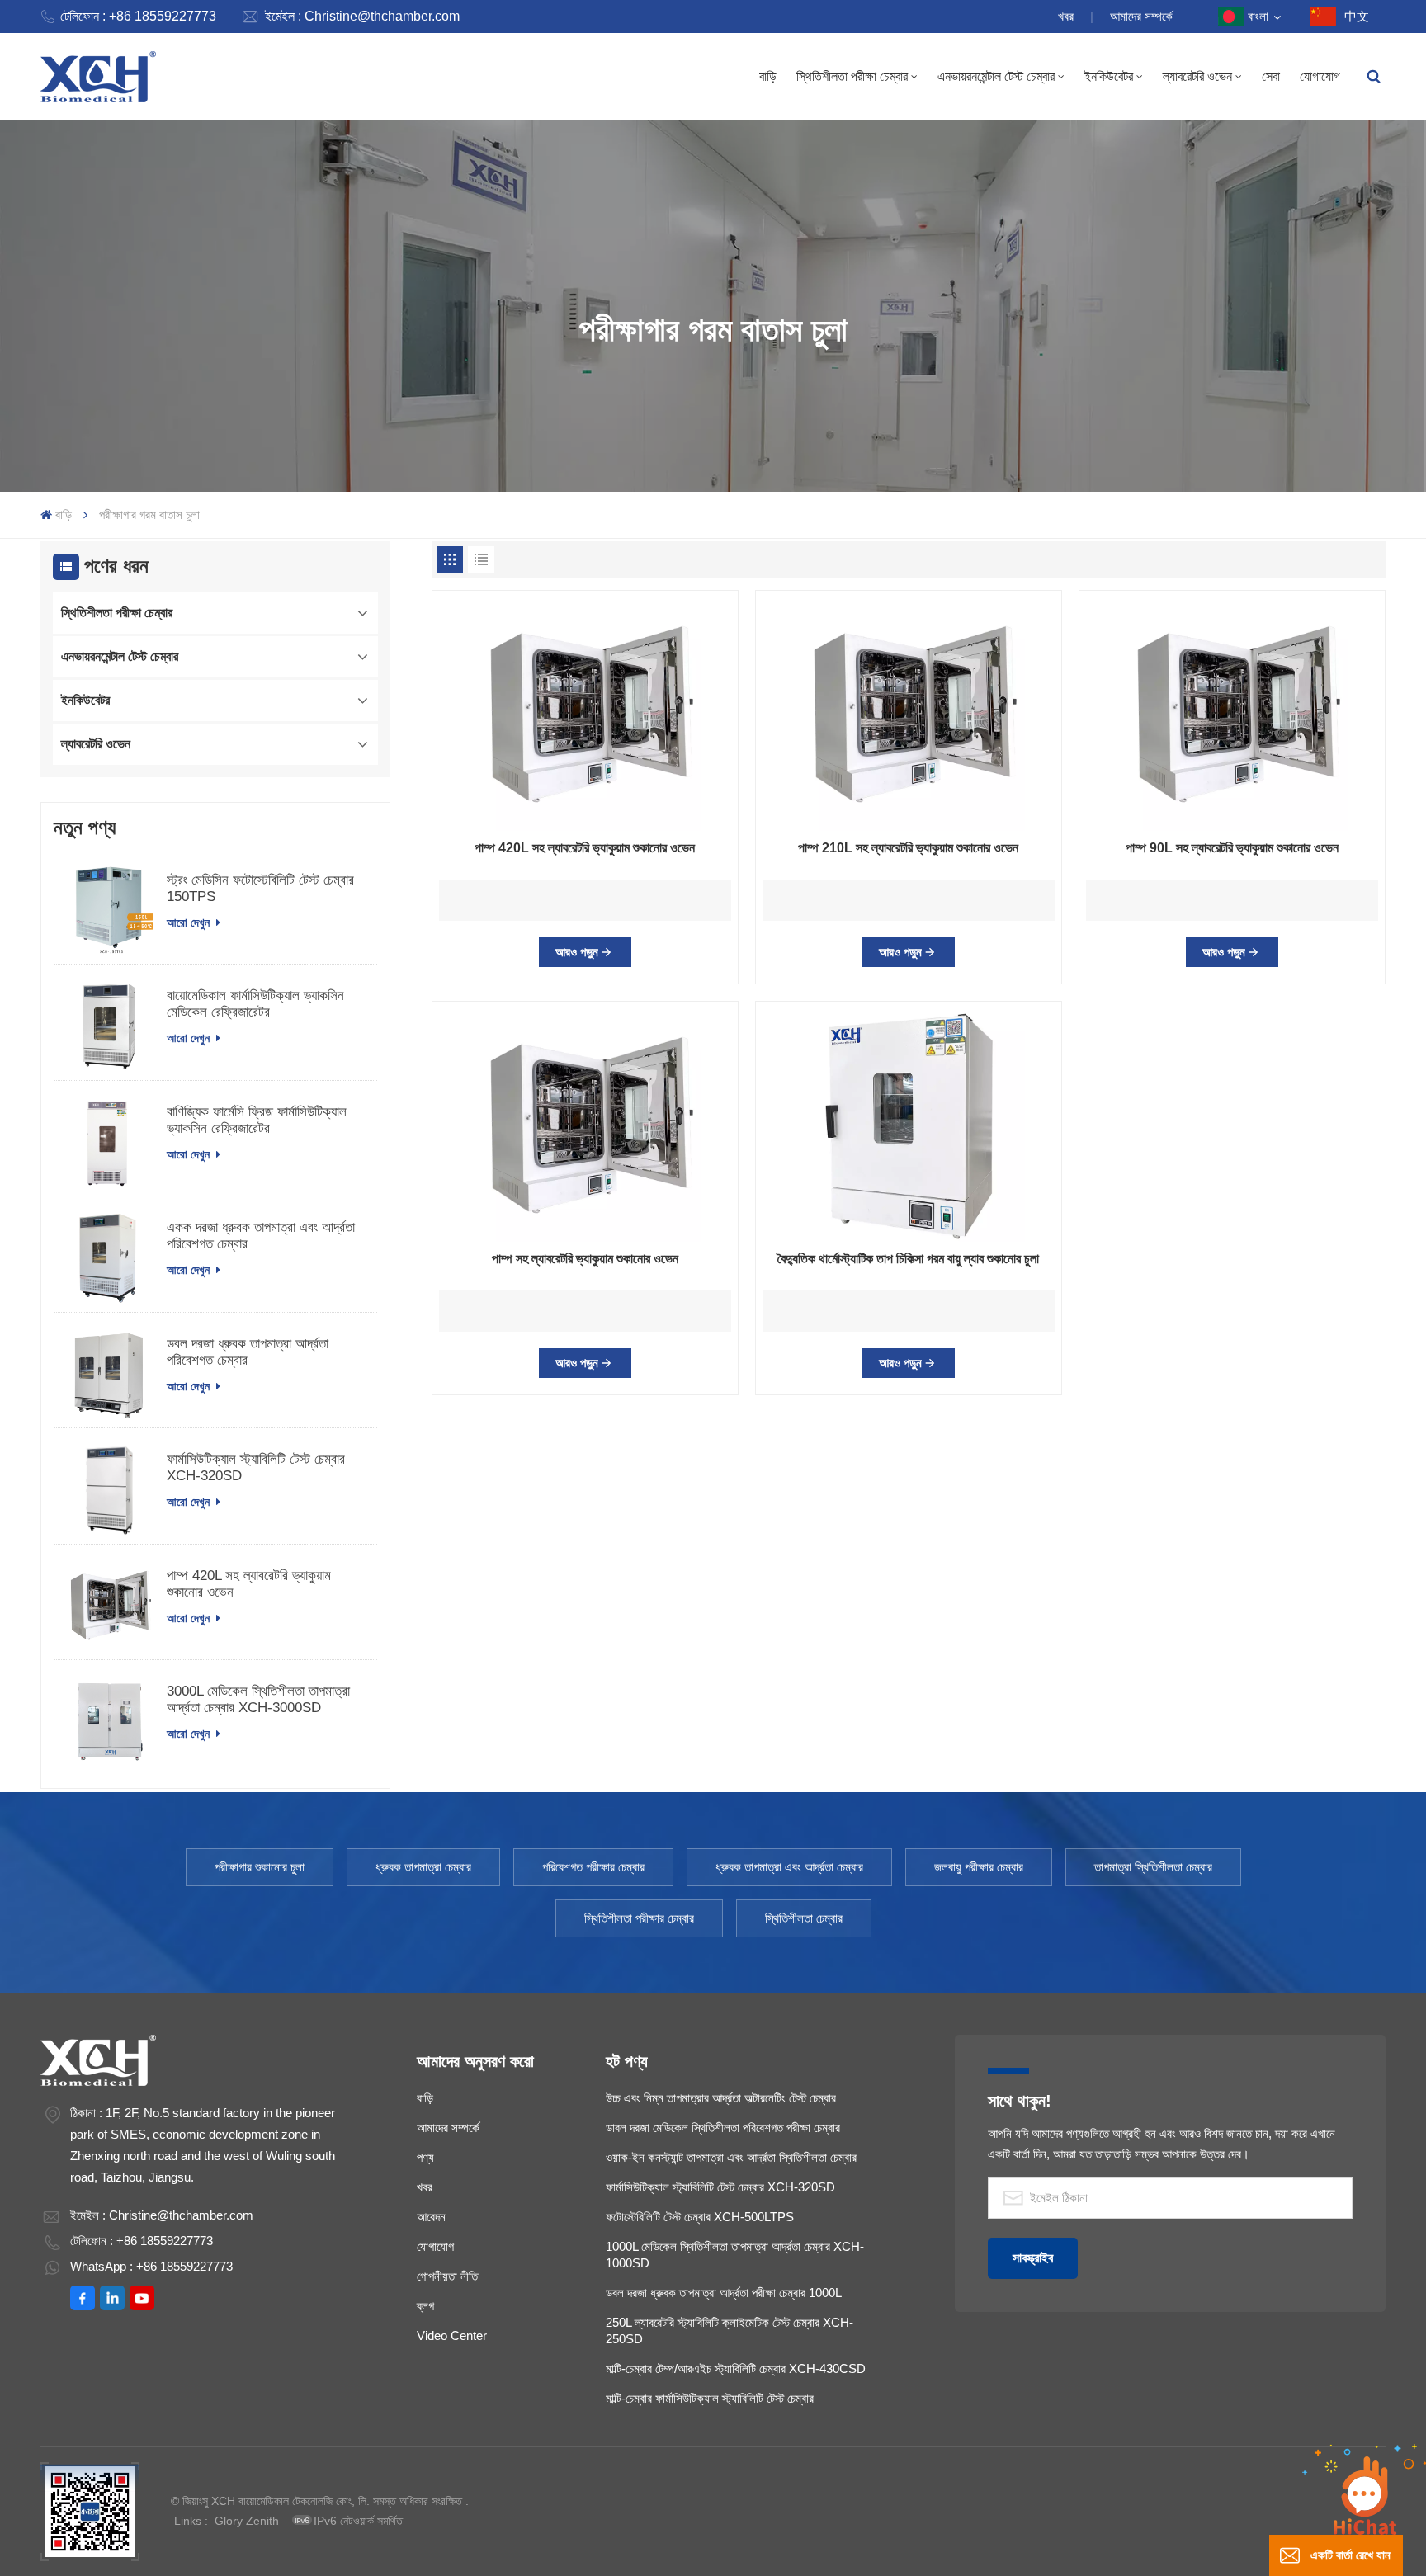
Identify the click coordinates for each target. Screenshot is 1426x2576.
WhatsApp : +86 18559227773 (151, 2266)
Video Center (452, 2335)
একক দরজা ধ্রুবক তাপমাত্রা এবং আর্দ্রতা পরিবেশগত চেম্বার (261, 1236)
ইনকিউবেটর (1109, 76)
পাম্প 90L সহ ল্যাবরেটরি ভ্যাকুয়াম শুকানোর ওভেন (1232, 848)
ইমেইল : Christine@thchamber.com (362, 16)
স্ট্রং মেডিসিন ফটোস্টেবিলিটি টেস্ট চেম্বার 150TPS (260, 888)
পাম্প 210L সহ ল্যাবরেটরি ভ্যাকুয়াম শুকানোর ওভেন (908, 848)
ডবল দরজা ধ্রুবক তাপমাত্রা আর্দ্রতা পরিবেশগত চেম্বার (248, 1352)
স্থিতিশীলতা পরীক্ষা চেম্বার (852, 76)
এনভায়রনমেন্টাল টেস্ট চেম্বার (996, 76)
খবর (1066, 16)
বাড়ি (768, 76)
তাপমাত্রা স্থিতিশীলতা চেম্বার (1153, 1867)
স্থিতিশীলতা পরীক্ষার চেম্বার (639, 1918)
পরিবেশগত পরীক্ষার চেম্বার (593, 1867)
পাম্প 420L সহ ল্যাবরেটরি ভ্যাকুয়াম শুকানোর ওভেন (249, 1584)
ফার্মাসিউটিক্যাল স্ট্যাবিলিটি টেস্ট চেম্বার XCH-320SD (256, 1467)
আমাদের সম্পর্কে (1141, 16)
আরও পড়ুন (577, 952)
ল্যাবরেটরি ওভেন (1197, 76)
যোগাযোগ (1320, 76)
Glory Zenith (247, 2521)
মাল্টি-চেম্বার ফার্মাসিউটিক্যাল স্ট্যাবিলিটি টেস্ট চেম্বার (710, 2398)
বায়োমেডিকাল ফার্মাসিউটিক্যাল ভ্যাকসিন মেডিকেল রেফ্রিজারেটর (255, 1004)
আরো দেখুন (190, 922)
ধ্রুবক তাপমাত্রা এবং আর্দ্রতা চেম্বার (789, 1867)
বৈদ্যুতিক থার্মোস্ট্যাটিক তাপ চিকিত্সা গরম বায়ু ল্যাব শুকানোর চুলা (908, 1259)
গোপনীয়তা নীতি (447, 2276)
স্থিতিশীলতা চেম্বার (804, 1918)
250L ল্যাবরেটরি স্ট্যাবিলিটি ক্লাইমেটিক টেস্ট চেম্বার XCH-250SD (730, 2331)
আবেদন (431, 2217)
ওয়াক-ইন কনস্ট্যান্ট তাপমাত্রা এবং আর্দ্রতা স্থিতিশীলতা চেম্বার (731, 2157)
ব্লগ (425, 2306)
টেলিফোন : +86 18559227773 (138, 16)
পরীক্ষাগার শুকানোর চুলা (260, 1867)
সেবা (1271, 76)
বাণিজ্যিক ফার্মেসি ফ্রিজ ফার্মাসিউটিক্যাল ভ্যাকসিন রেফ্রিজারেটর (257, 1120)
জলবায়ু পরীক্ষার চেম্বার (979, 1867)
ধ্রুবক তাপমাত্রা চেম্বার (423, 1867)
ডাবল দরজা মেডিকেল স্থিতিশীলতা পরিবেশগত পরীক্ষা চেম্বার (723, 2128)
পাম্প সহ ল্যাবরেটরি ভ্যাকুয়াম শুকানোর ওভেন (585, 1259)
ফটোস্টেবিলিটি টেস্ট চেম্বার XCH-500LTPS (700, 2217)
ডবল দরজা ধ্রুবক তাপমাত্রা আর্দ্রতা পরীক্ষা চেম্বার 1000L (724, 2293)
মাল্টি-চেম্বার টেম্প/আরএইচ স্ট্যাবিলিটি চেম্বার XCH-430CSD (736, 2368)
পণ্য (425, 2157)
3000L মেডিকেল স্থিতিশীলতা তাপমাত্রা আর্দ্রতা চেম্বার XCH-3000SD (258, 1699)
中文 (1357, 16)
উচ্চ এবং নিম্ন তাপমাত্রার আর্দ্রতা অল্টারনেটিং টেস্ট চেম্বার (721, 2098)
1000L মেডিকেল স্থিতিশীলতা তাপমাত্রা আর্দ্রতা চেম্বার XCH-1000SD (735, 2255)
